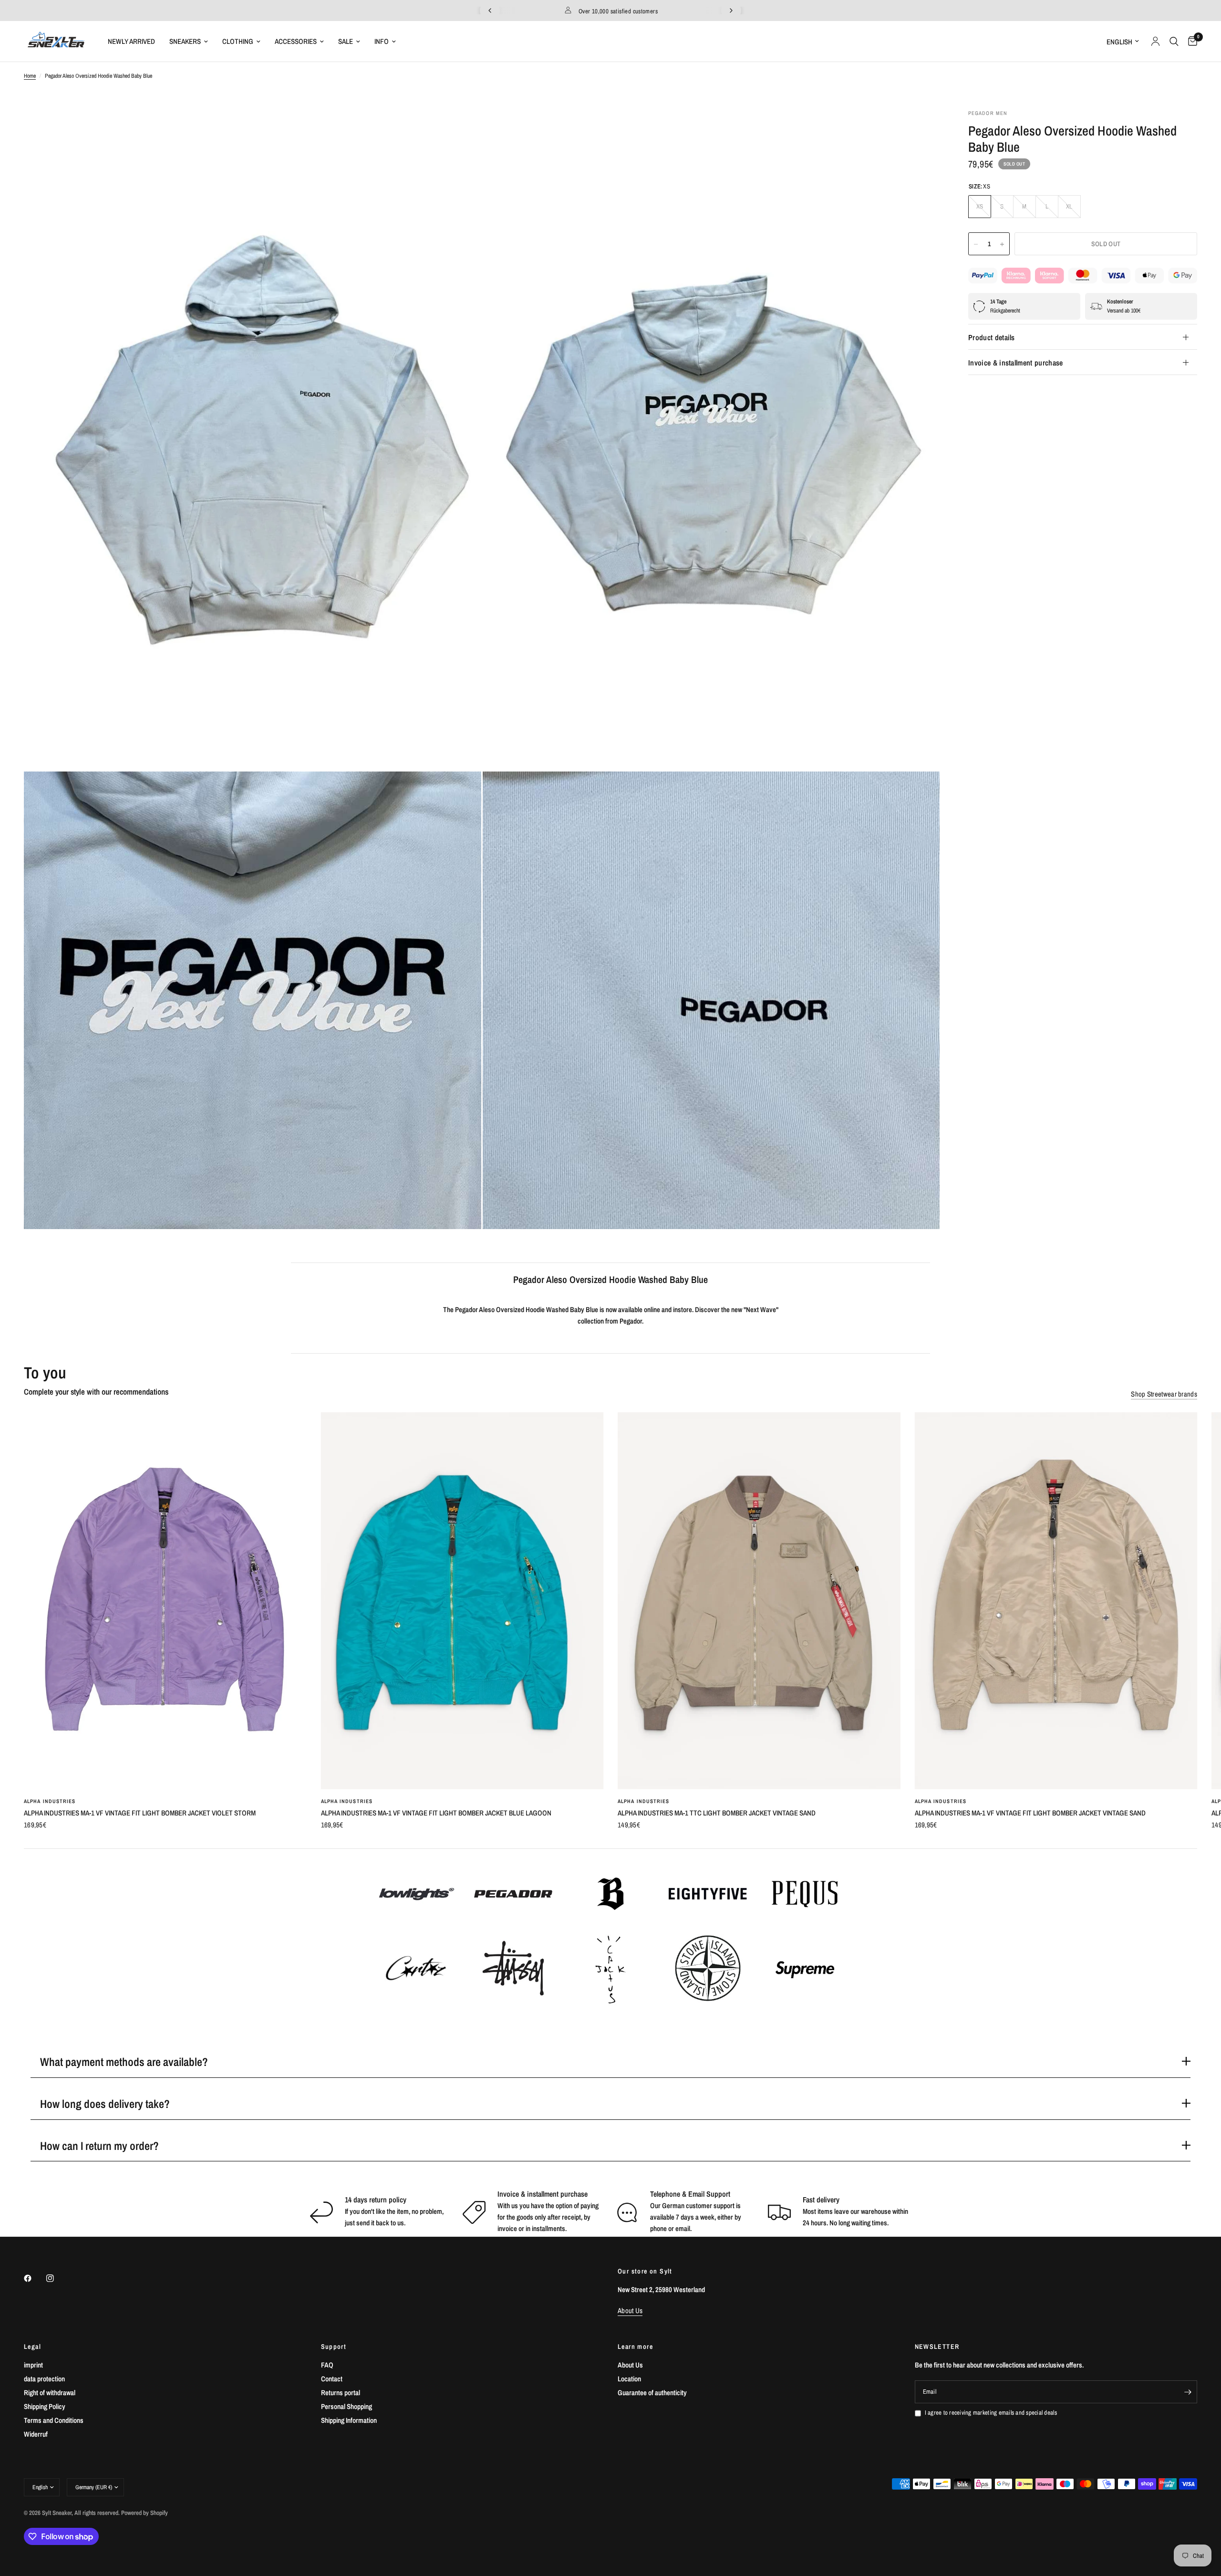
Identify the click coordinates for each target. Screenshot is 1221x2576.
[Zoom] (461, 129)
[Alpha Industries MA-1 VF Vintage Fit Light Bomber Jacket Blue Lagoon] (462, 1601)
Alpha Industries (50, 1801)
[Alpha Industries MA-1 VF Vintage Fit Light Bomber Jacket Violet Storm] (165, 1601)
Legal (32, 2347)
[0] (1190, 41)
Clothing (238, 41)
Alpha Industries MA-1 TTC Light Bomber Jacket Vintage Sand (717, 1813)
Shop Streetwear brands (1164, 1394)
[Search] (1174, 41)
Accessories (296, 41)
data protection (44, 2379)
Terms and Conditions (54, 2420)
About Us (630, 2365)
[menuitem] (131, 42)
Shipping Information (349, 2420)
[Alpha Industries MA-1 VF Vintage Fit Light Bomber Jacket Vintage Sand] (1056, 1601)
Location (629, 2379)
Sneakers (185, 41)
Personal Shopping (347, 2406)
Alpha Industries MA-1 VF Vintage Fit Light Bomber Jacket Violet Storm (140, 1813)
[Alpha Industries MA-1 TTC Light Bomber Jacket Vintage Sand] (759, 1601)
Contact (332, 2379)
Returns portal (341, 2393)
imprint (33, 2365)
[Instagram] (57, 2278)
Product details (992, 337)
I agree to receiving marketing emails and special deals (991, 2413)
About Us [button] (630, 2310)
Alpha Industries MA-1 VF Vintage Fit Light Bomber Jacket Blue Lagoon (436, 1813)
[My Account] (1155, 41)
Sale (346, 41)
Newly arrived (131, 41)
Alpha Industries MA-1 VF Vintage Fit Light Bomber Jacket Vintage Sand (1030, 1813)
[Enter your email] (1188, 2392)
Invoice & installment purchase (1016, 363)
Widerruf (36, 2434)
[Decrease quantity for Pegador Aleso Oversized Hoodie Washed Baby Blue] (976, 244)
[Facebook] (34, 2278)
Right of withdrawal (50, 2393)
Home (30, 76)
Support (334, 2347)
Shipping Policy (45, 2406)
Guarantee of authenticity (652, 2393)
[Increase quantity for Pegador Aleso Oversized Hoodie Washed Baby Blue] (1002, 244)
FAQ (327, 2365)
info (382, 41)
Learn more (635, 2347)
